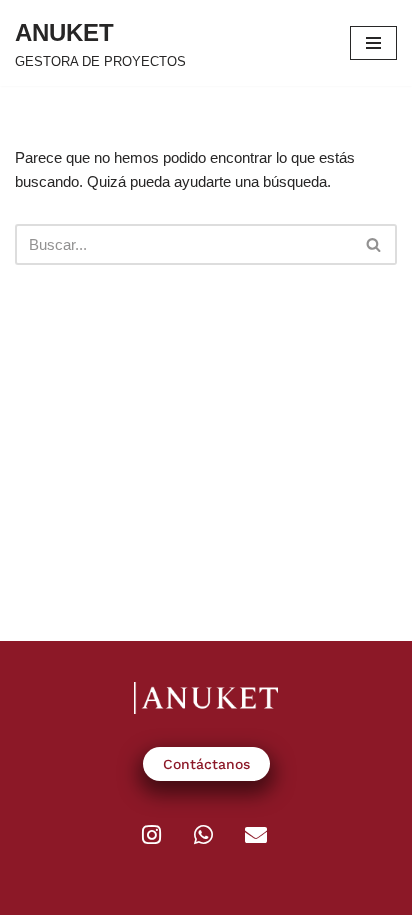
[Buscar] (374, 244)
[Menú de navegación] (373, 43)
